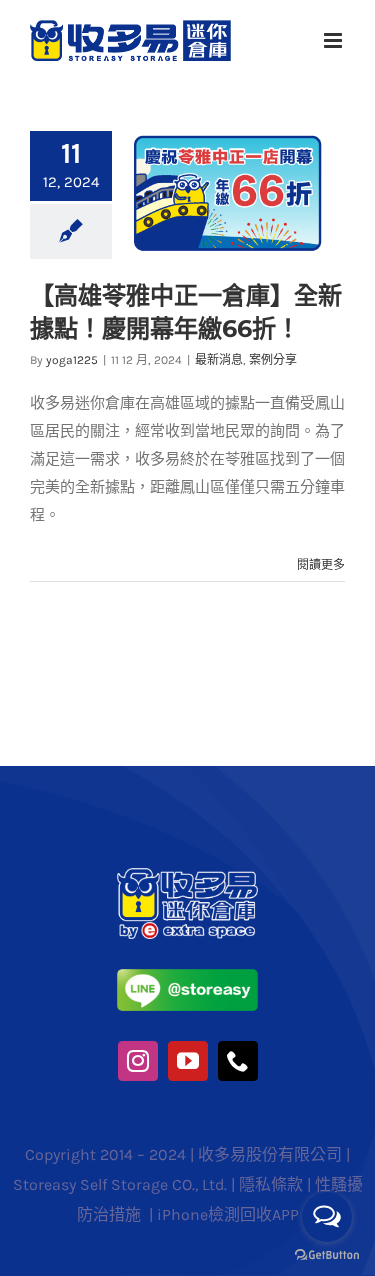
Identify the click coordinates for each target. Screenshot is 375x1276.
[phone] (238, 1061)
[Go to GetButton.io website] (327, 1255)
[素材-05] (187, 976)
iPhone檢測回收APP (228, 1214)
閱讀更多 (321, 565)
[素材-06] (187, 875)
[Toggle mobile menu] (334, 40)
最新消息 (219, 360)
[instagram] (138, 1061)
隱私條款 (271, 1184)
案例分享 (273, 360)
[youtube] (188, 1061)
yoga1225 (72, 360)
